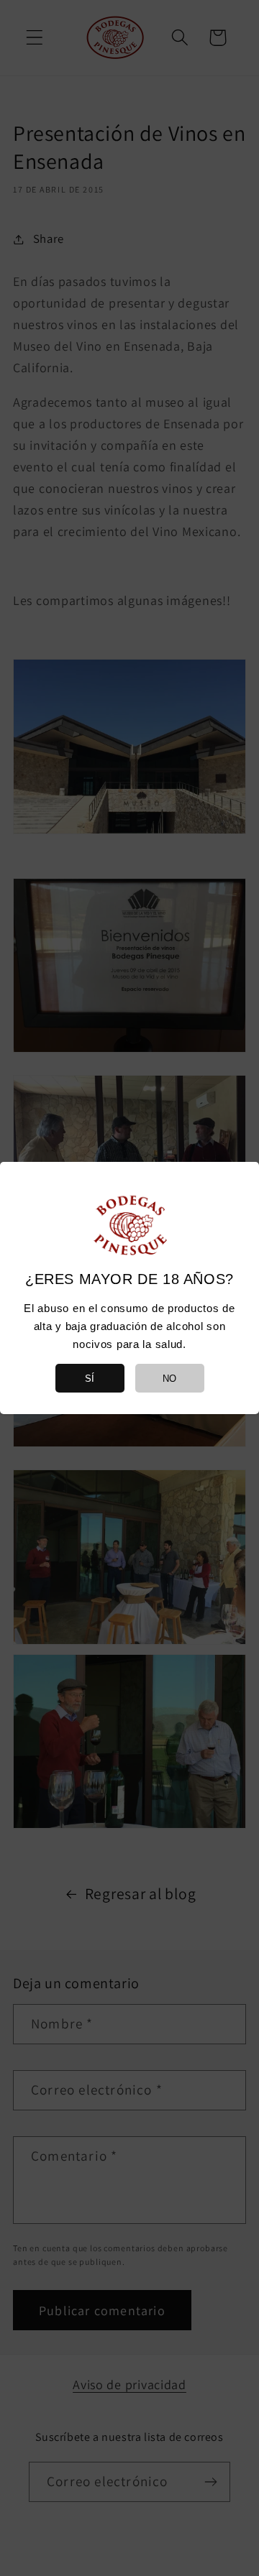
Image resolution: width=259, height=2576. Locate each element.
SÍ (90, 1379)
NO (169, 1379)
